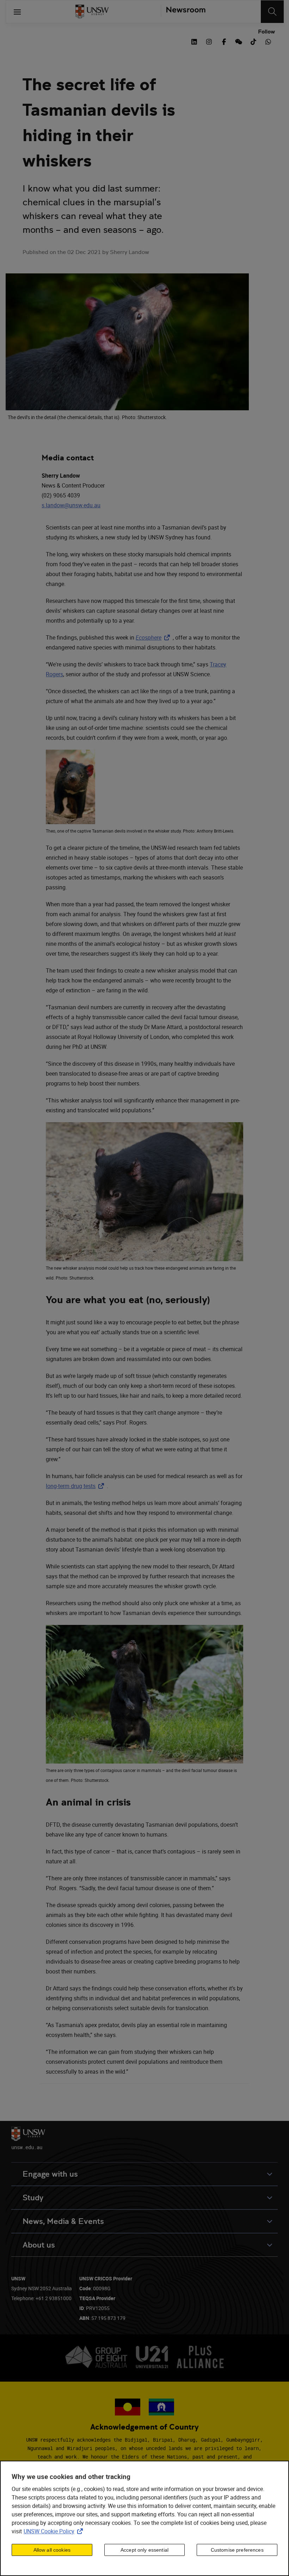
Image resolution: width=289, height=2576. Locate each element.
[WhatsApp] (268, 41)
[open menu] (17, 12)
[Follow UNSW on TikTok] (253, 41)
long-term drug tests (76, 1486)
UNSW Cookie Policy (55, 2531)
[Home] (92, 12)
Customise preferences (237, 2550)
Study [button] (33, 2198)
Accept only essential (144, 2550)
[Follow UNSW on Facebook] (224, 41)
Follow (266, 32)
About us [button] (39, 2245)
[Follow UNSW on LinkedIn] (194, 41)
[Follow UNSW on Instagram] (209, 41)
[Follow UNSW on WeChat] (239, 41)
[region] (144, 2518)
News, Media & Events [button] (63, 2221)
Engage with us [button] (50, 2174)
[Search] (272, 12)
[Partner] (183, 12)
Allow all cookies (52, 2550)
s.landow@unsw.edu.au (71, 505)
